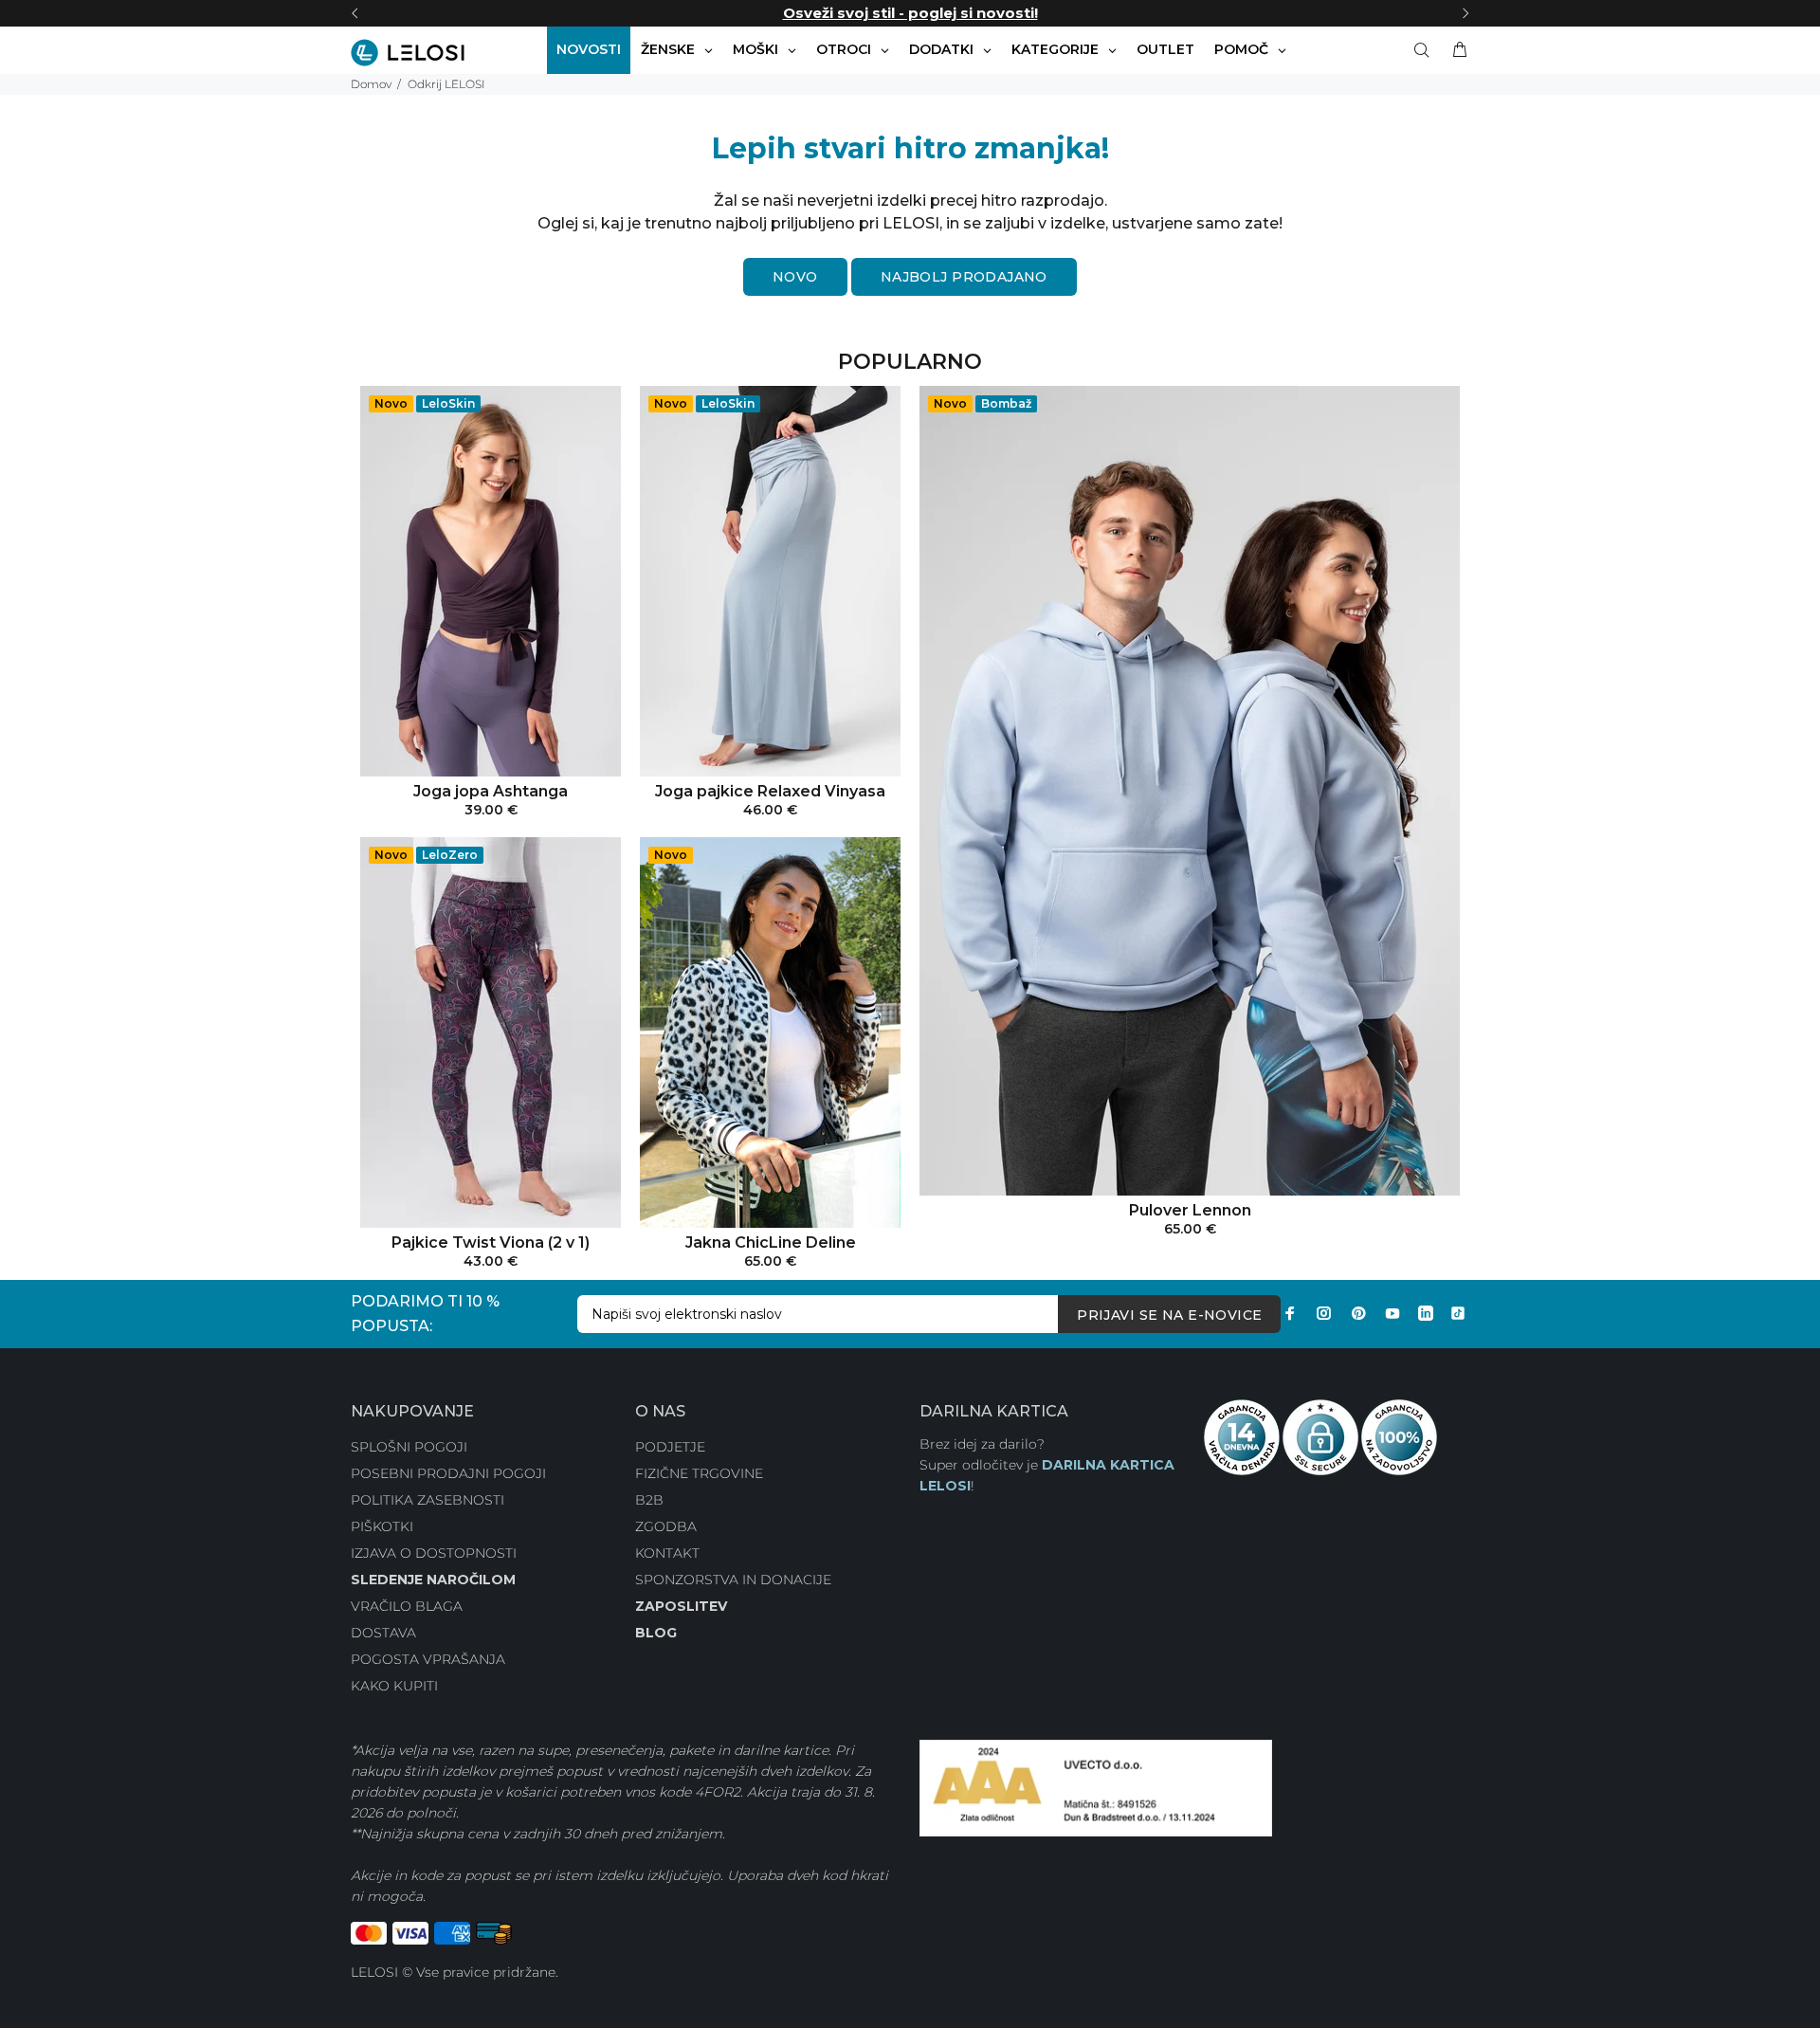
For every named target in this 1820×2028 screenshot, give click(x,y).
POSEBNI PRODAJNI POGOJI (448, 1473)
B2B (649, 1500)
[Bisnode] (1096, 1787)
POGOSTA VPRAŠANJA (428, 1659)
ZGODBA (666, 1526)
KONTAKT (667, 1553)
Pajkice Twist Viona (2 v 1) (491, 1242)
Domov (371, 84)
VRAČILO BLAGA (407, 1606)
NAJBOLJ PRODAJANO (964, 277)
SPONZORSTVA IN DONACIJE (733, 1580)
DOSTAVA (383, 1633)
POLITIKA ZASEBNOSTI (428, 1500)
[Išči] (1426, 50)
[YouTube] (1392, 1313)
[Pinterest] (1358, 1313)
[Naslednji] (1465, 13)
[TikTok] (1458, 1313)
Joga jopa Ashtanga (491, 791)
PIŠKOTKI (382, 1526)
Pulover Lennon (1190, 1210)
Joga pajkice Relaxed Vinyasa (770, 791)
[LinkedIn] (1426, 1313)
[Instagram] (1324, 1313)
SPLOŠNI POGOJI (409, 1447)
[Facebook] (1290, 1313)
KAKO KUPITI (394, 1686)
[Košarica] (1456, 50)
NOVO (795, 277)
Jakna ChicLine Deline (771, 1242)
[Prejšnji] (355, 13)
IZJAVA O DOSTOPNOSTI (434, 1553)
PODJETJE (670, 1447)
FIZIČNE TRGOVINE (699, 1473)
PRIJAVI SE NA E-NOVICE (1169, 1315)
